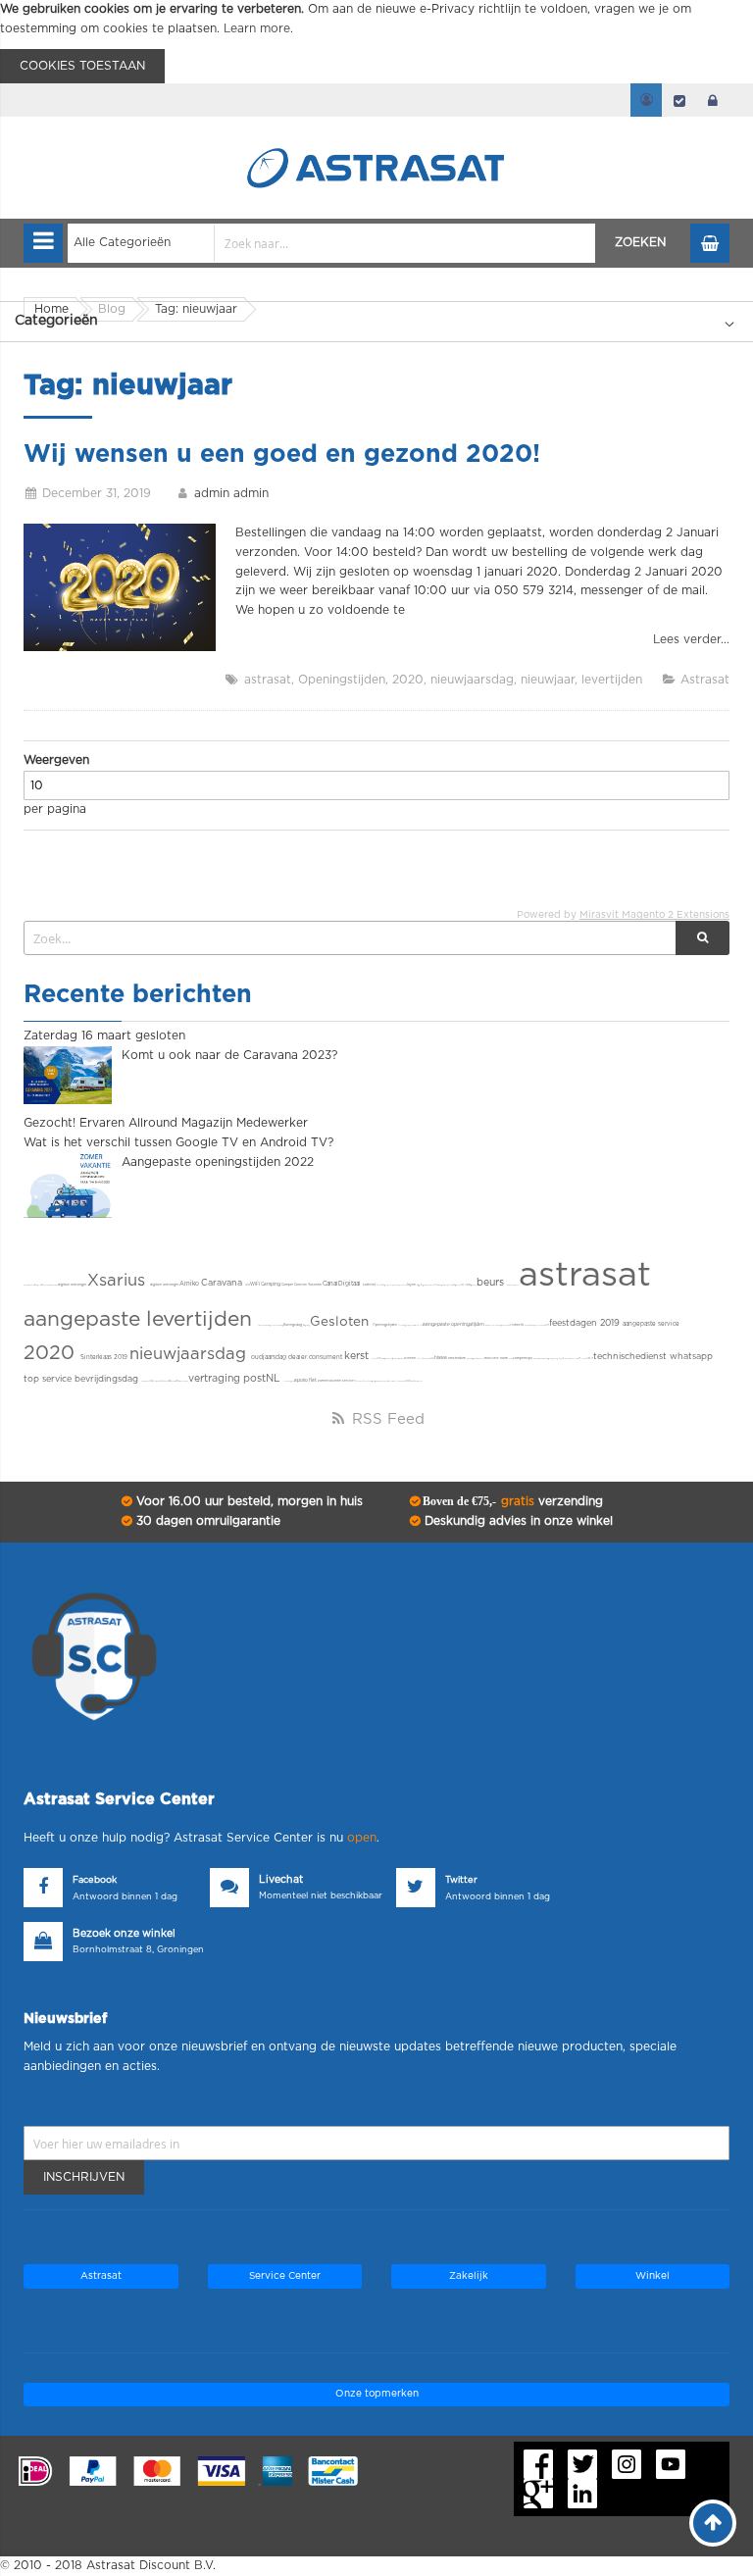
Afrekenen (679, 100)
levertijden (612, 680)
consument (326, 1357)
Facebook (95, 1880)
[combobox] (332, 243)
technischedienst (631, 1357)
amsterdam (457, 1359)
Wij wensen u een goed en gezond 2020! (282, 455)
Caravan (301, 1285)
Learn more (257, 28)
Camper (288, 1285)
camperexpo (523, 1359)
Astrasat (705, 680)
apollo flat (306, 1380)
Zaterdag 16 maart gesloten (104, 1035)
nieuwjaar (548, 680)
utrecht (519, 1325)
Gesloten (341, 1322)
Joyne (411, 1285)
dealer (299, 1357)
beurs (492, 1283)
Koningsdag (293, 1325)
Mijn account (646, 100)
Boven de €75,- (511, 1501)
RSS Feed (386, 1419)
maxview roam (497, 1359)
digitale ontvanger (165, 1285)
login (713, 100)
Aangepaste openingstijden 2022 (218, 1162)
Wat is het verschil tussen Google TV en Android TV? (178, 1142)
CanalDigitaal (343, 1284)
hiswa (441, 1358)
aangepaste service (651, 1324)
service (349, 1381)
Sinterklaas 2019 (105, 1357)
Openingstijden (342, 680)
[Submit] (703, 938)
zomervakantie (330, 1381)
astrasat (268, 680)
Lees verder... (691, 639)
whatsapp (691, 1357)
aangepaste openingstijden (454, 1324)
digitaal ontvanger (73, 1285)
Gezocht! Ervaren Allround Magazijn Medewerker (166, 1123)
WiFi (255, 1284)
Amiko (190, 1284)
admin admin (231, 493)
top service (49, 1379)
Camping (271, 1284)
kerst (358, 1356)
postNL (263, 1379)
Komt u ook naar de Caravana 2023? (229, 1055)
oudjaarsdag (270, 1357)
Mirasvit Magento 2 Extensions (654, 915)
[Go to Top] (713, 2523)
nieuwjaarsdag (472, 680)
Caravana (223, 1283)
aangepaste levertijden (141, 1319)
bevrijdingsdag (108, 1379)
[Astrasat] (376, 129)
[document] (376, 42)
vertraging (216, 1379)
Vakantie (315, 1285)
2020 (408, 680)
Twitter (461, 1880)
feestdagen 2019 (586, 1323)
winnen (410, 1359)
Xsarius (119, 1281)
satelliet (370, 1285)
